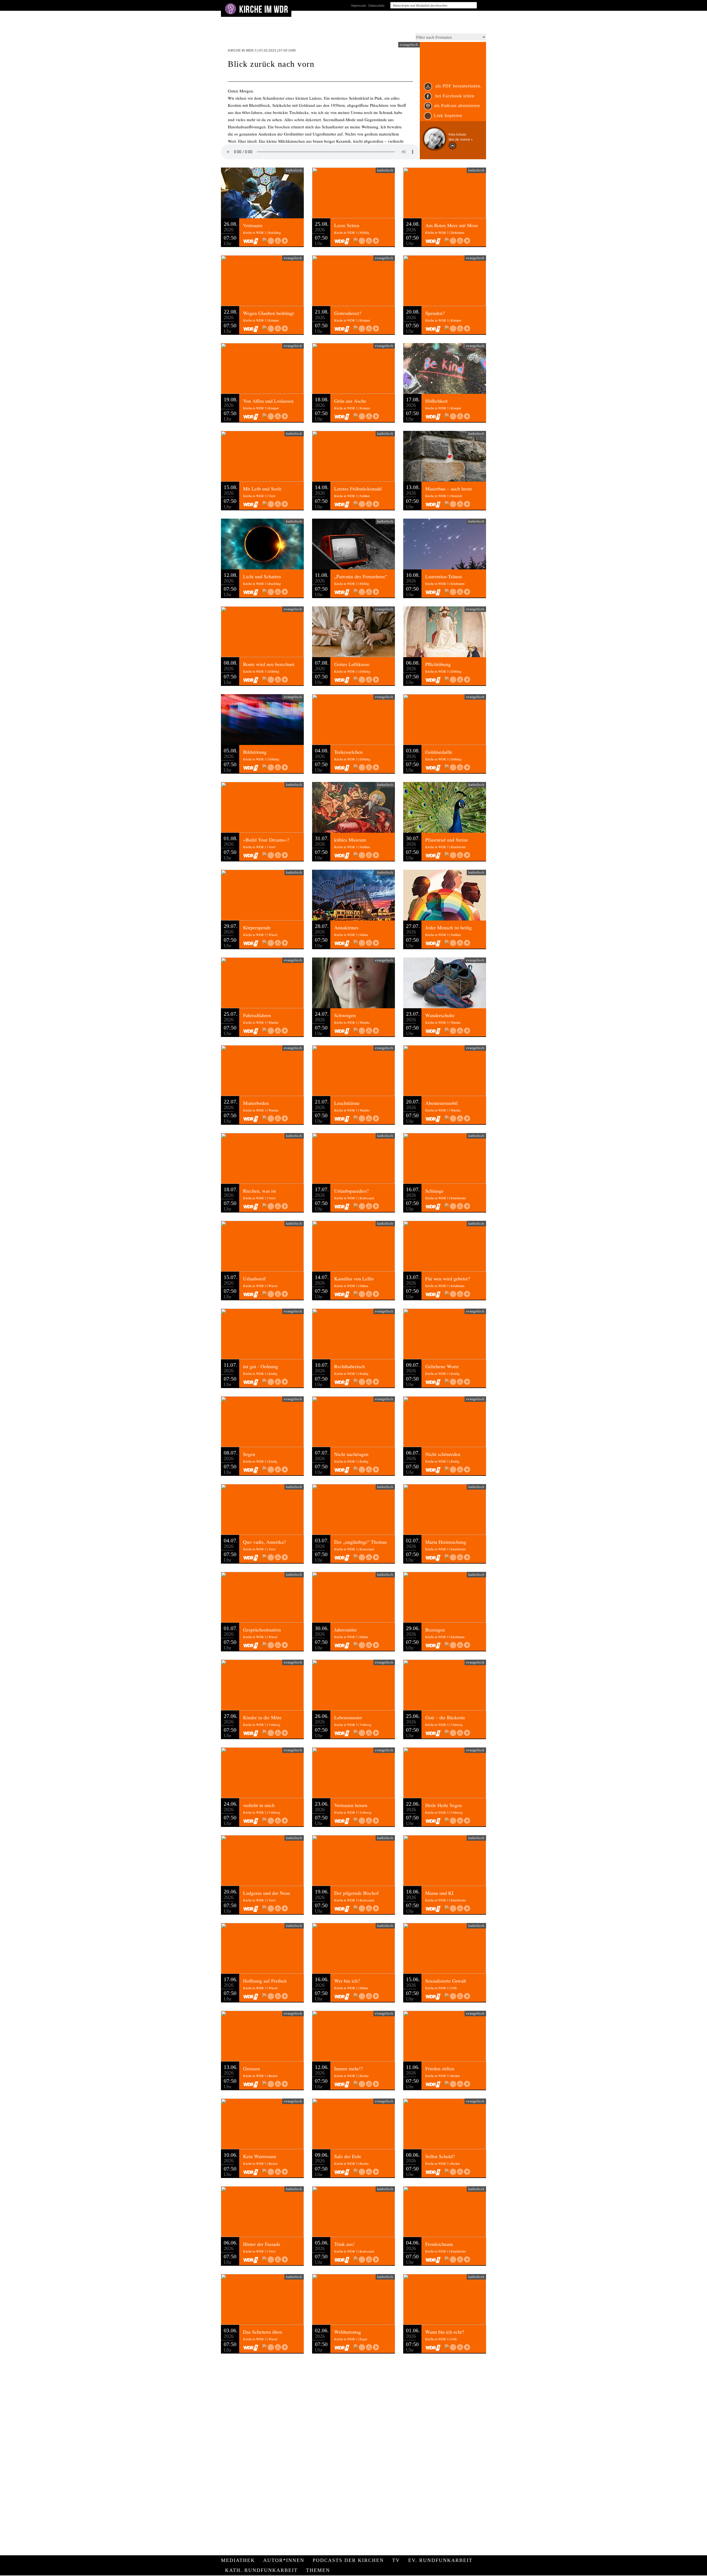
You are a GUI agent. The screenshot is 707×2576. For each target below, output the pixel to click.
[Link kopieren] (271, 241)
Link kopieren (448, 116)
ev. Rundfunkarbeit (440, 2560)
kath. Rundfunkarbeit (261, 2570)
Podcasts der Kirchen (348, 2560)
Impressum (359, 5)
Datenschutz (376, 5)
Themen (318, 2570)
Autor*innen (284, 2560)
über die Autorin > (461, 139)
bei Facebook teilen (454, 96)
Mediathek (238, 2560)
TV (396, 2560)
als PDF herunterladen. (458, 86)
